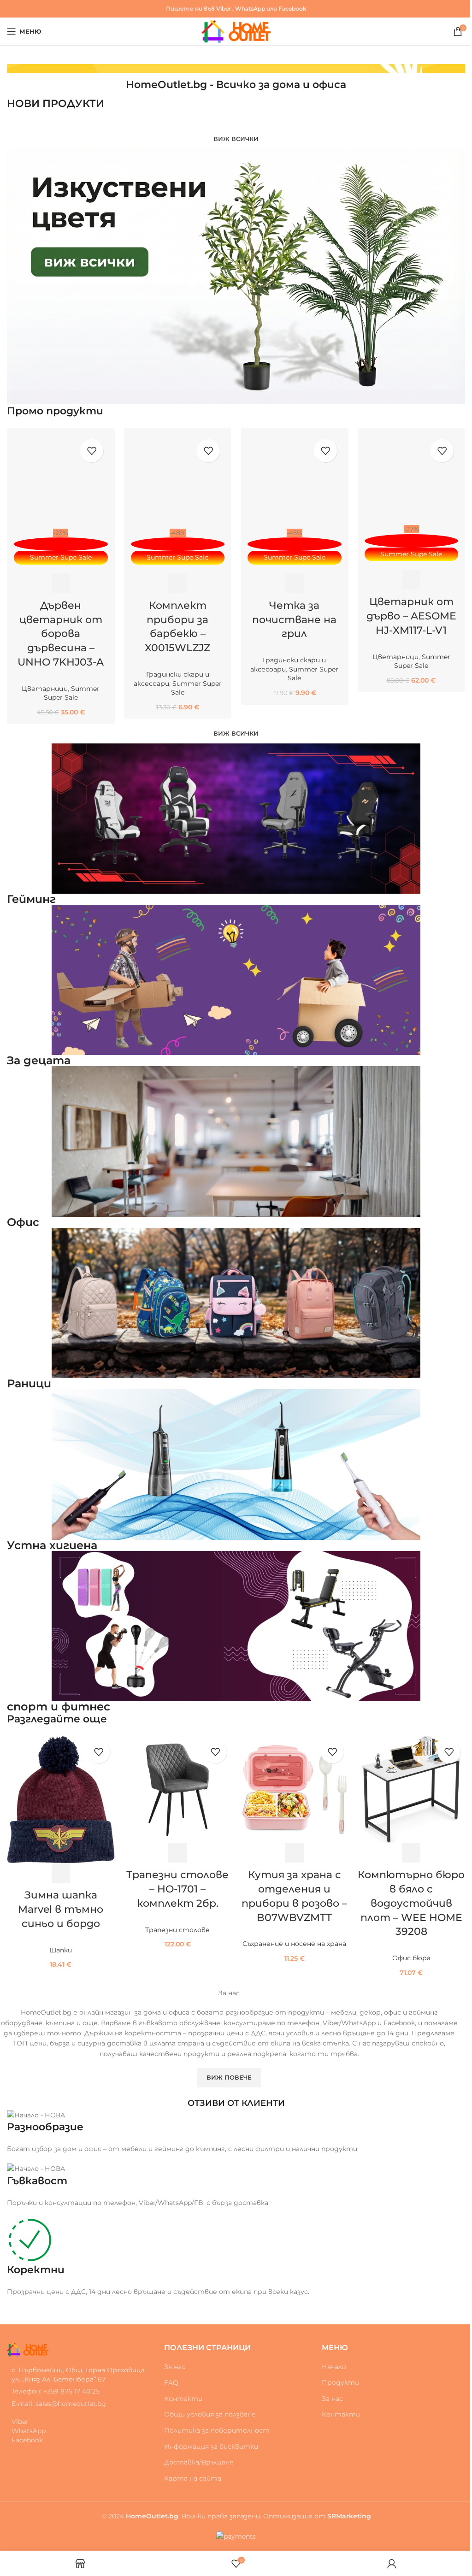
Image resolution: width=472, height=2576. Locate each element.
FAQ (171, 2382)
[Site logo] (236, 31)
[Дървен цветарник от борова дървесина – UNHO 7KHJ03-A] (61, 482)
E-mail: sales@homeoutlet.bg (59, 2404)
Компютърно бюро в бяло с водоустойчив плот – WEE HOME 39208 (411, 1903)
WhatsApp (250, 9)
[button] (61, 584)
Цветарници (45, 689)
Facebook (292, 9)
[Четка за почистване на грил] (295, 482)
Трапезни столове (177, 1930)
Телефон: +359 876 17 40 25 (56, 2391)
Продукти (340, 2382)
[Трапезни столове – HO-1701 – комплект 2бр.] (178, 1790)
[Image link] (28, 2349)
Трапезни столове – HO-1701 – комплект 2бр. (177, 1889)
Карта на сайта (193, 2478)
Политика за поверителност (217, 2430)
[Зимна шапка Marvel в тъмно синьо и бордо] (61, 1800)
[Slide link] (236, 69)
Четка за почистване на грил (294, 620)
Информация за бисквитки (211, 2446)
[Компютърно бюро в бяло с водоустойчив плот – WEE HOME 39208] (412, 1790)
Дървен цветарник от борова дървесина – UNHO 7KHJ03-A (61, 634)
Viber (224, 9)
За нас (175, 2367)
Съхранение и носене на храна (294, 1944)
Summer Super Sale (72, 693)
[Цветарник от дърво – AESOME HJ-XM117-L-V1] (412, 480)
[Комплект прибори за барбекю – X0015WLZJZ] (178, 482)
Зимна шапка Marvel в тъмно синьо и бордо (61, 1909)
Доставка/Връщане (199, 2462)
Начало (334, 2367)
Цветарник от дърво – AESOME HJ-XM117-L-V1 (411, 616)
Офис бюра (411, 1958)
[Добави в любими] (92, 451)
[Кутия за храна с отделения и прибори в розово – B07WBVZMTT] (295, 1790)
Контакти (183, 2399)
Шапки (61, 1950)
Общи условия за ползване (210, 2414)
